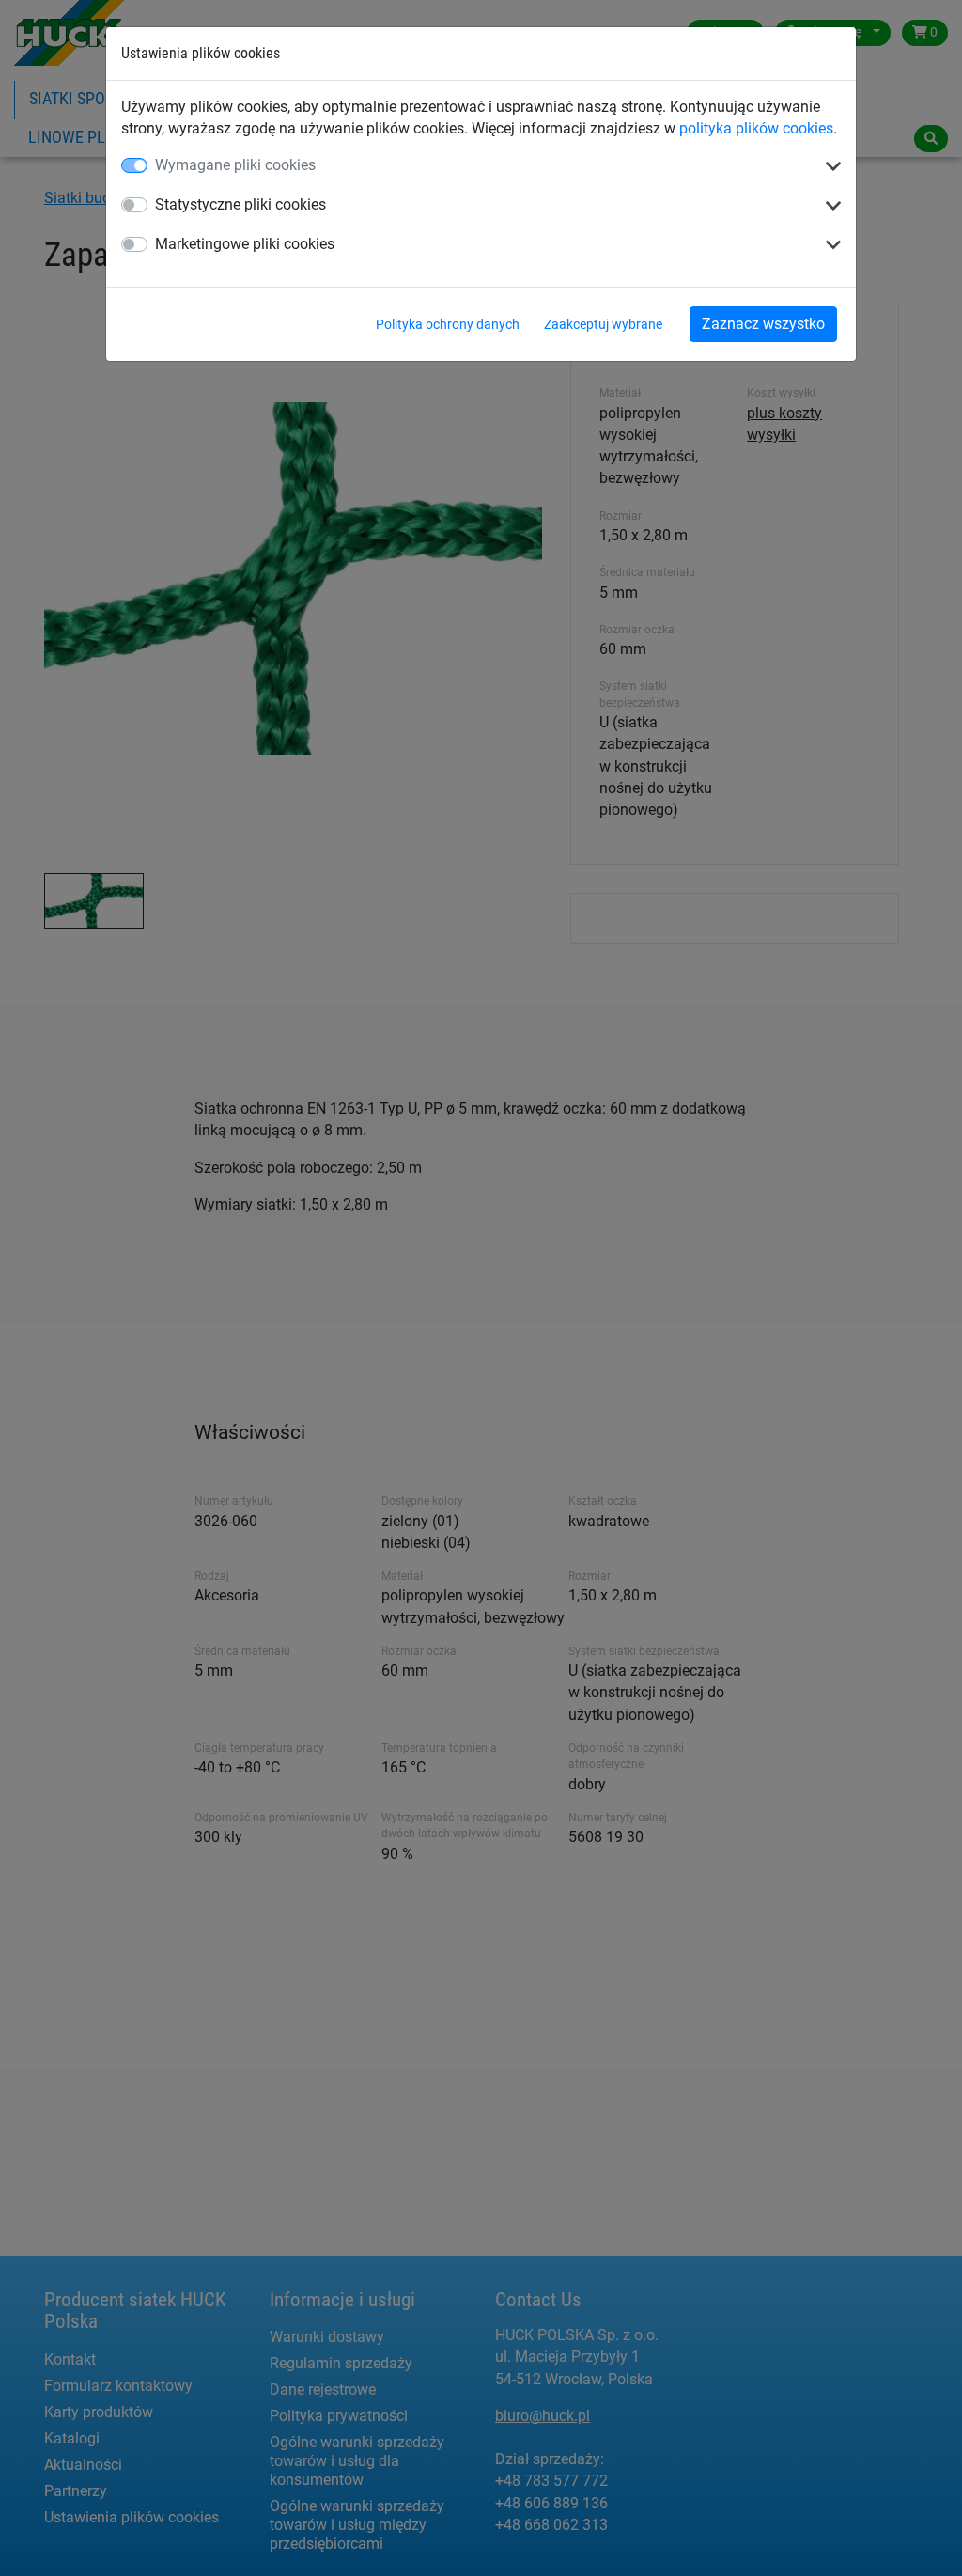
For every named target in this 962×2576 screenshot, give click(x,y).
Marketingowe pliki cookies (245, 244)
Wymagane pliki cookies (235, 165)
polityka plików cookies (756, 128)
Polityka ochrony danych (448, 324)
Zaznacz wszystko (763, 324)
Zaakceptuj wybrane (603, 324)
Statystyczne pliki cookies (240, 204)
